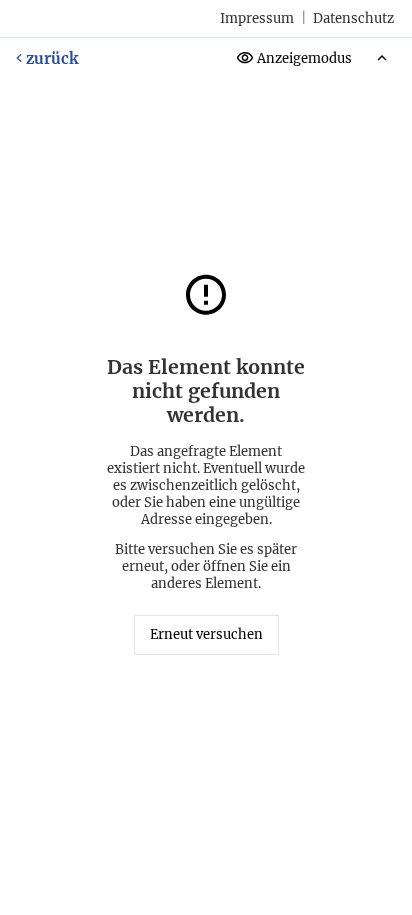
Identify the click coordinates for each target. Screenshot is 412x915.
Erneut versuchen (206, 634)
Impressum (257, 18)
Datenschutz (353, 18)
